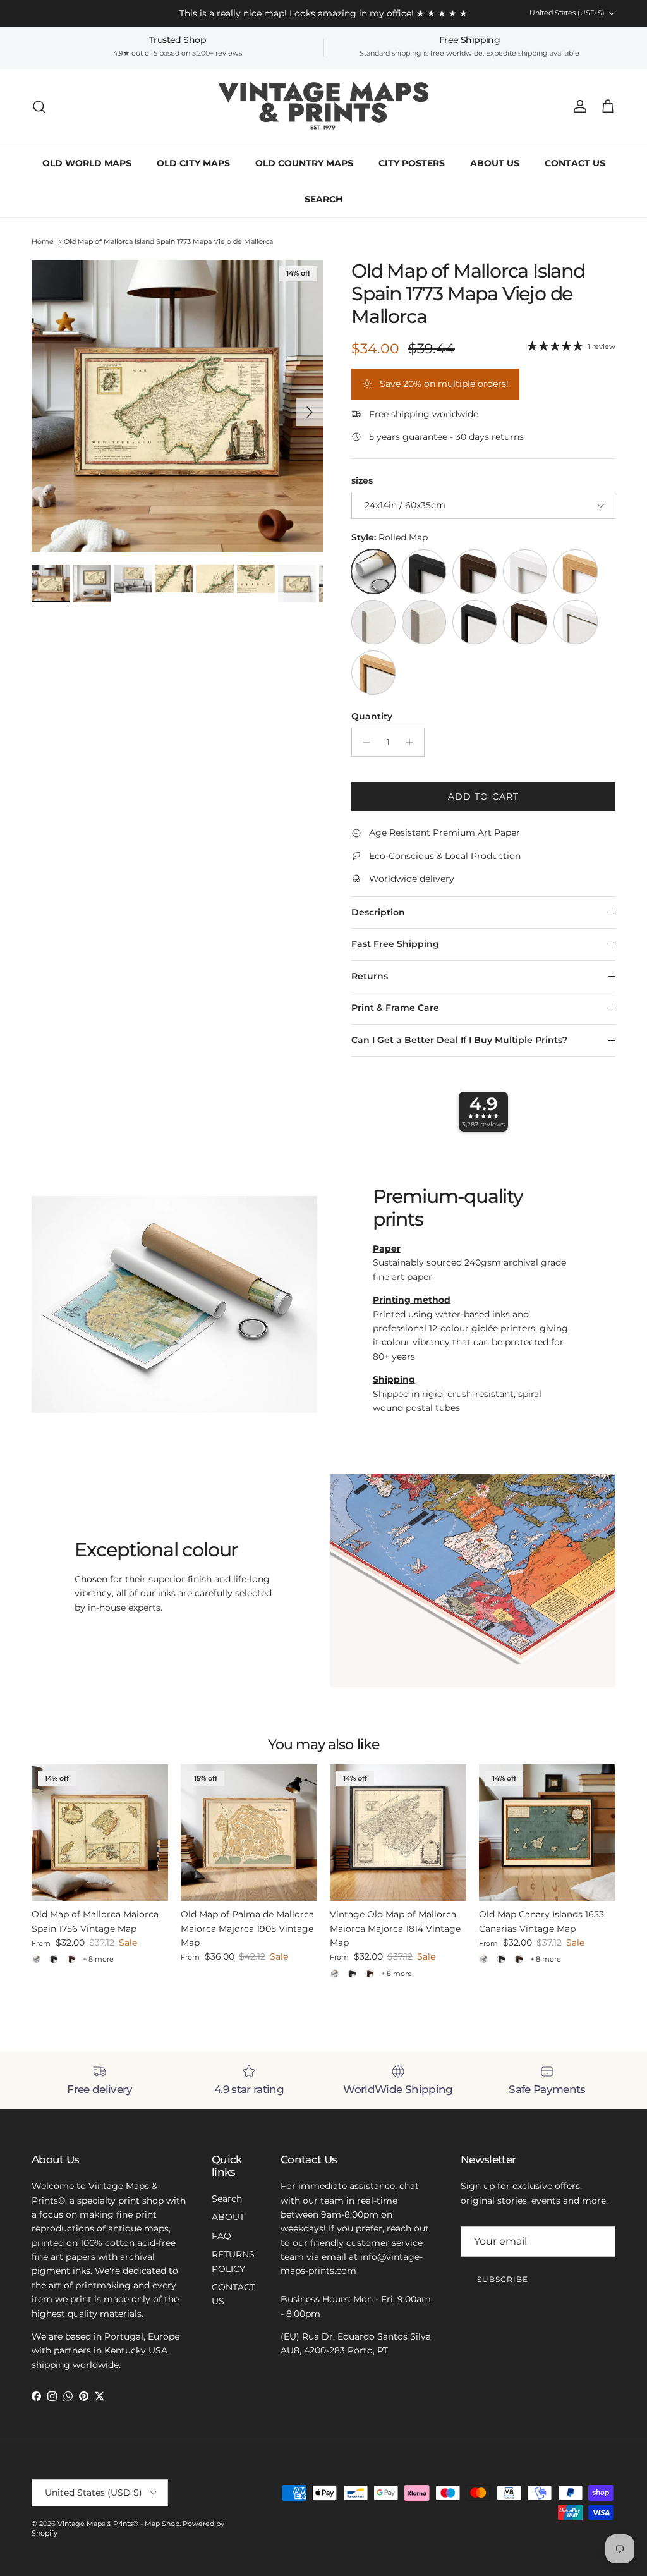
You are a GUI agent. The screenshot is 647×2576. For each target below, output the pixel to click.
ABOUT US (495, 163)
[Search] (39, 107)
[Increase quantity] (413, 742)
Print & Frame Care (395, 1008)
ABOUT (228, 2217)
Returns (370, 976)
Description (378, 912)
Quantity (372, 716)
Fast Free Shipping (395, 944)
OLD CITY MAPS (193, 163)
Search (227, 2199)
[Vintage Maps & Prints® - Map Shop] (324, 107)
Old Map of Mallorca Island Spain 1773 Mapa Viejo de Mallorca (168, 241)
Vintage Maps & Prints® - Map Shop (118, 2524)
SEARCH (323, 199)
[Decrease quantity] (363, 742)
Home (43, 241)
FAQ (221, 2236)
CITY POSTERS (412, 163)
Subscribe (503, 2279)
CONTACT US (575, 163)
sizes (362, 480)
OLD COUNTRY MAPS (304, 163)
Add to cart (483, 797)
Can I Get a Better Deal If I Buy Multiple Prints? (459, 1040)
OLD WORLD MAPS (87, 163)
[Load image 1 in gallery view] (178, 406)
